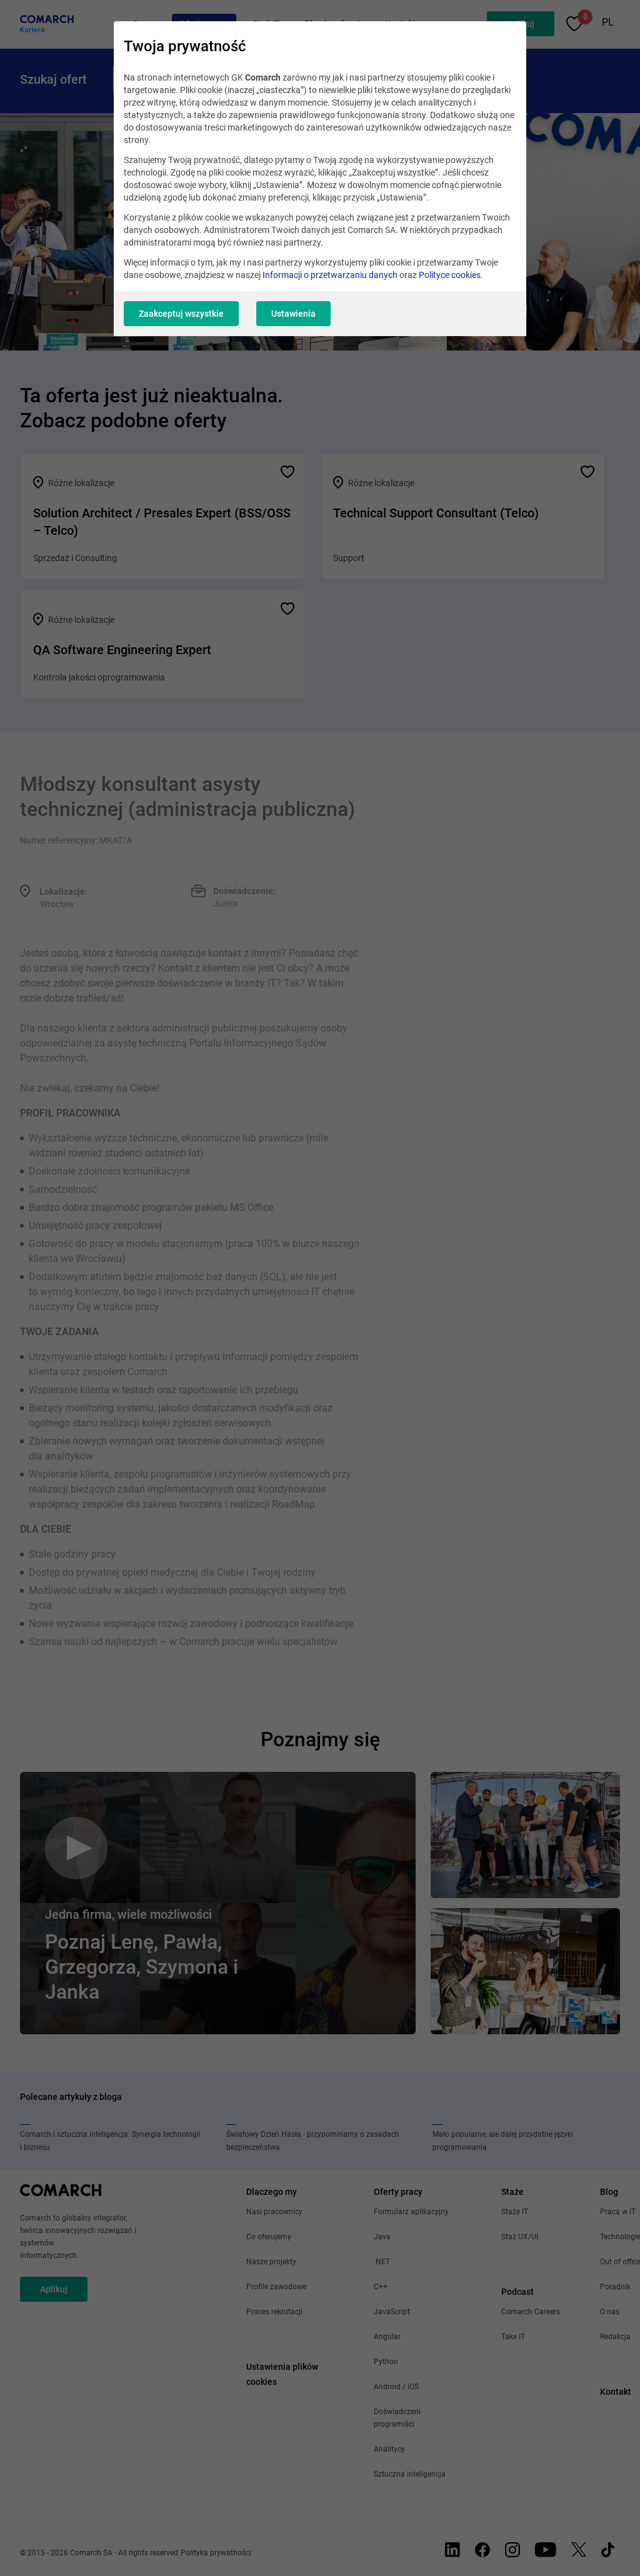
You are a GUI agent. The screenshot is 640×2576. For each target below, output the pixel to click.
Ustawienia (293, 314)
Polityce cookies (450, 275)
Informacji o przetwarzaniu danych (330, 275)
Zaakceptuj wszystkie (181, 314)
